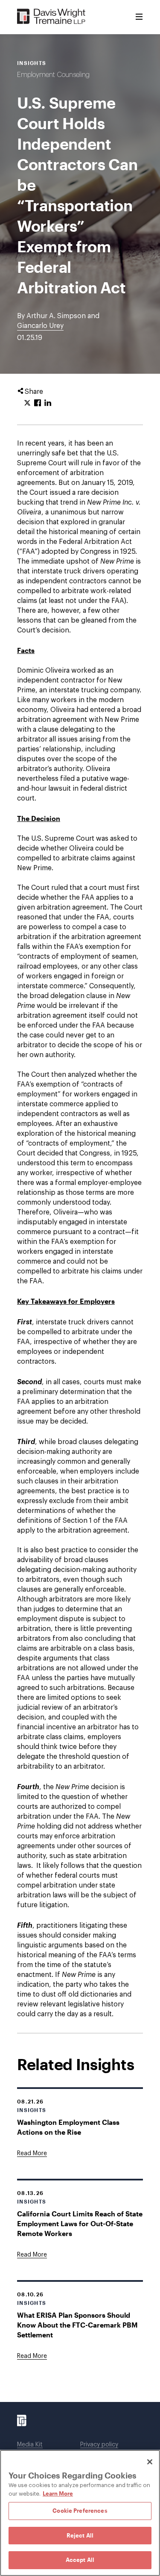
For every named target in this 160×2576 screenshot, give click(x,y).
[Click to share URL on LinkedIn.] (48, 403)
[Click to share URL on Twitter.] (27, 403)
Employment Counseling (53, 75)
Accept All (80, 2560)
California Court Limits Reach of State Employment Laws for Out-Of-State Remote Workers (80, 2223)
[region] (80, 2513)
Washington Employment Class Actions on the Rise (68, 2127)
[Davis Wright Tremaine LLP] (51, 17)
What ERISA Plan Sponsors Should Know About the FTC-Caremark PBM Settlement (77, 2325)
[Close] (150, 2462)
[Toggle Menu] (139, 17)
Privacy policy (99, 2445)
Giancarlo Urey (40, 326)
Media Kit (30, 2445)
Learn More (58, 2493)
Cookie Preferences (80, 2511)
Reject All (80, 2535)
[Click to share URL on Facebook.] (38, 403)
